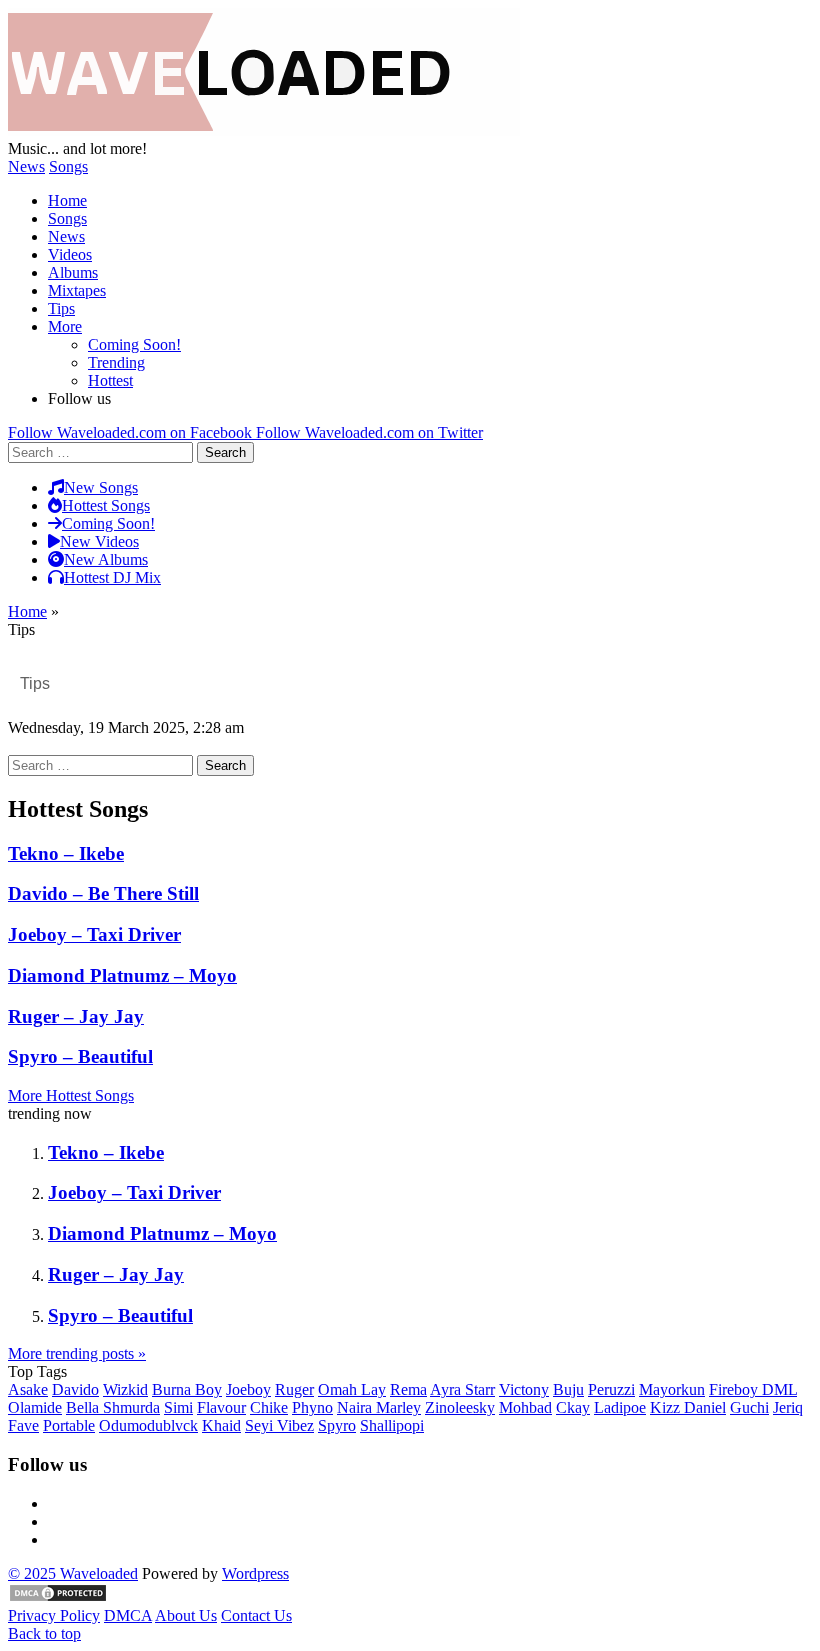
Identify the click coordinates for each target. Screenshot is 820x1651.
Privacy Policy (54, 1615)
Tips (61, 308)
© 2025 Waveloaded (73, 1573)
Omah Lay (352, 1389)
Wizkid (125, 1389)
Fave (23, 1425)
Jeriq (788, 1407)
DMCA (128, 1615)
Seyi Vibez (279, 1425)
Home (67, 200)
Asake (28, 1389)
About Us (186, 1615)
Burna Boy (187, 1389)
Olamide (35, 1407)
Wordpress (255, 1573)
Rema (408, 1389)
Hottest (110, 380)
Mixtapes (77, 290)
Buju (568, 1389)
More (65, 326)
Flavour (221, 1407)
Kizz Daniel (688, 1407)
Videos (70, 254)
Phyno (312, 1407)
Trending (116, 362)
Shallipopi (392, 1425)
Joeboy (248, 1389)
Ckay (573, 1407)
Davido (75, 1389)
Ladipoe (620, 1407)
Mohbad (525, 1407)
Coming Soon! (134, 344)
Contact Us (256, 1615)
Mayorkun (672, 1389)
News (26, 166)
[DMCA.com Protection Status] (58, 1597)
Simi (178, 1407)
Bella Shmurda (113, 1407)
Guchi (749, 1407)
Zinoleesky (460, 1407)
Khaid (221, 1425)
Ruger (294, 1389)
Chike (269, 1407)
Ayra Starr (462, 1389)
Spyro (337, 1425)
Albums (73, 272)
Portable (69, 1425)
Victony (524, 1389)
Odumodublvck (148, 1425)
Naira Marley (379, 1407)
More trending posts (77, 1353)
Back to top (44, 1633)
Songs (68, 166)
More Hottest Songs (71, 1095)
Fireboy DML (753, 1389)
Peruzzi (611, 1389)
